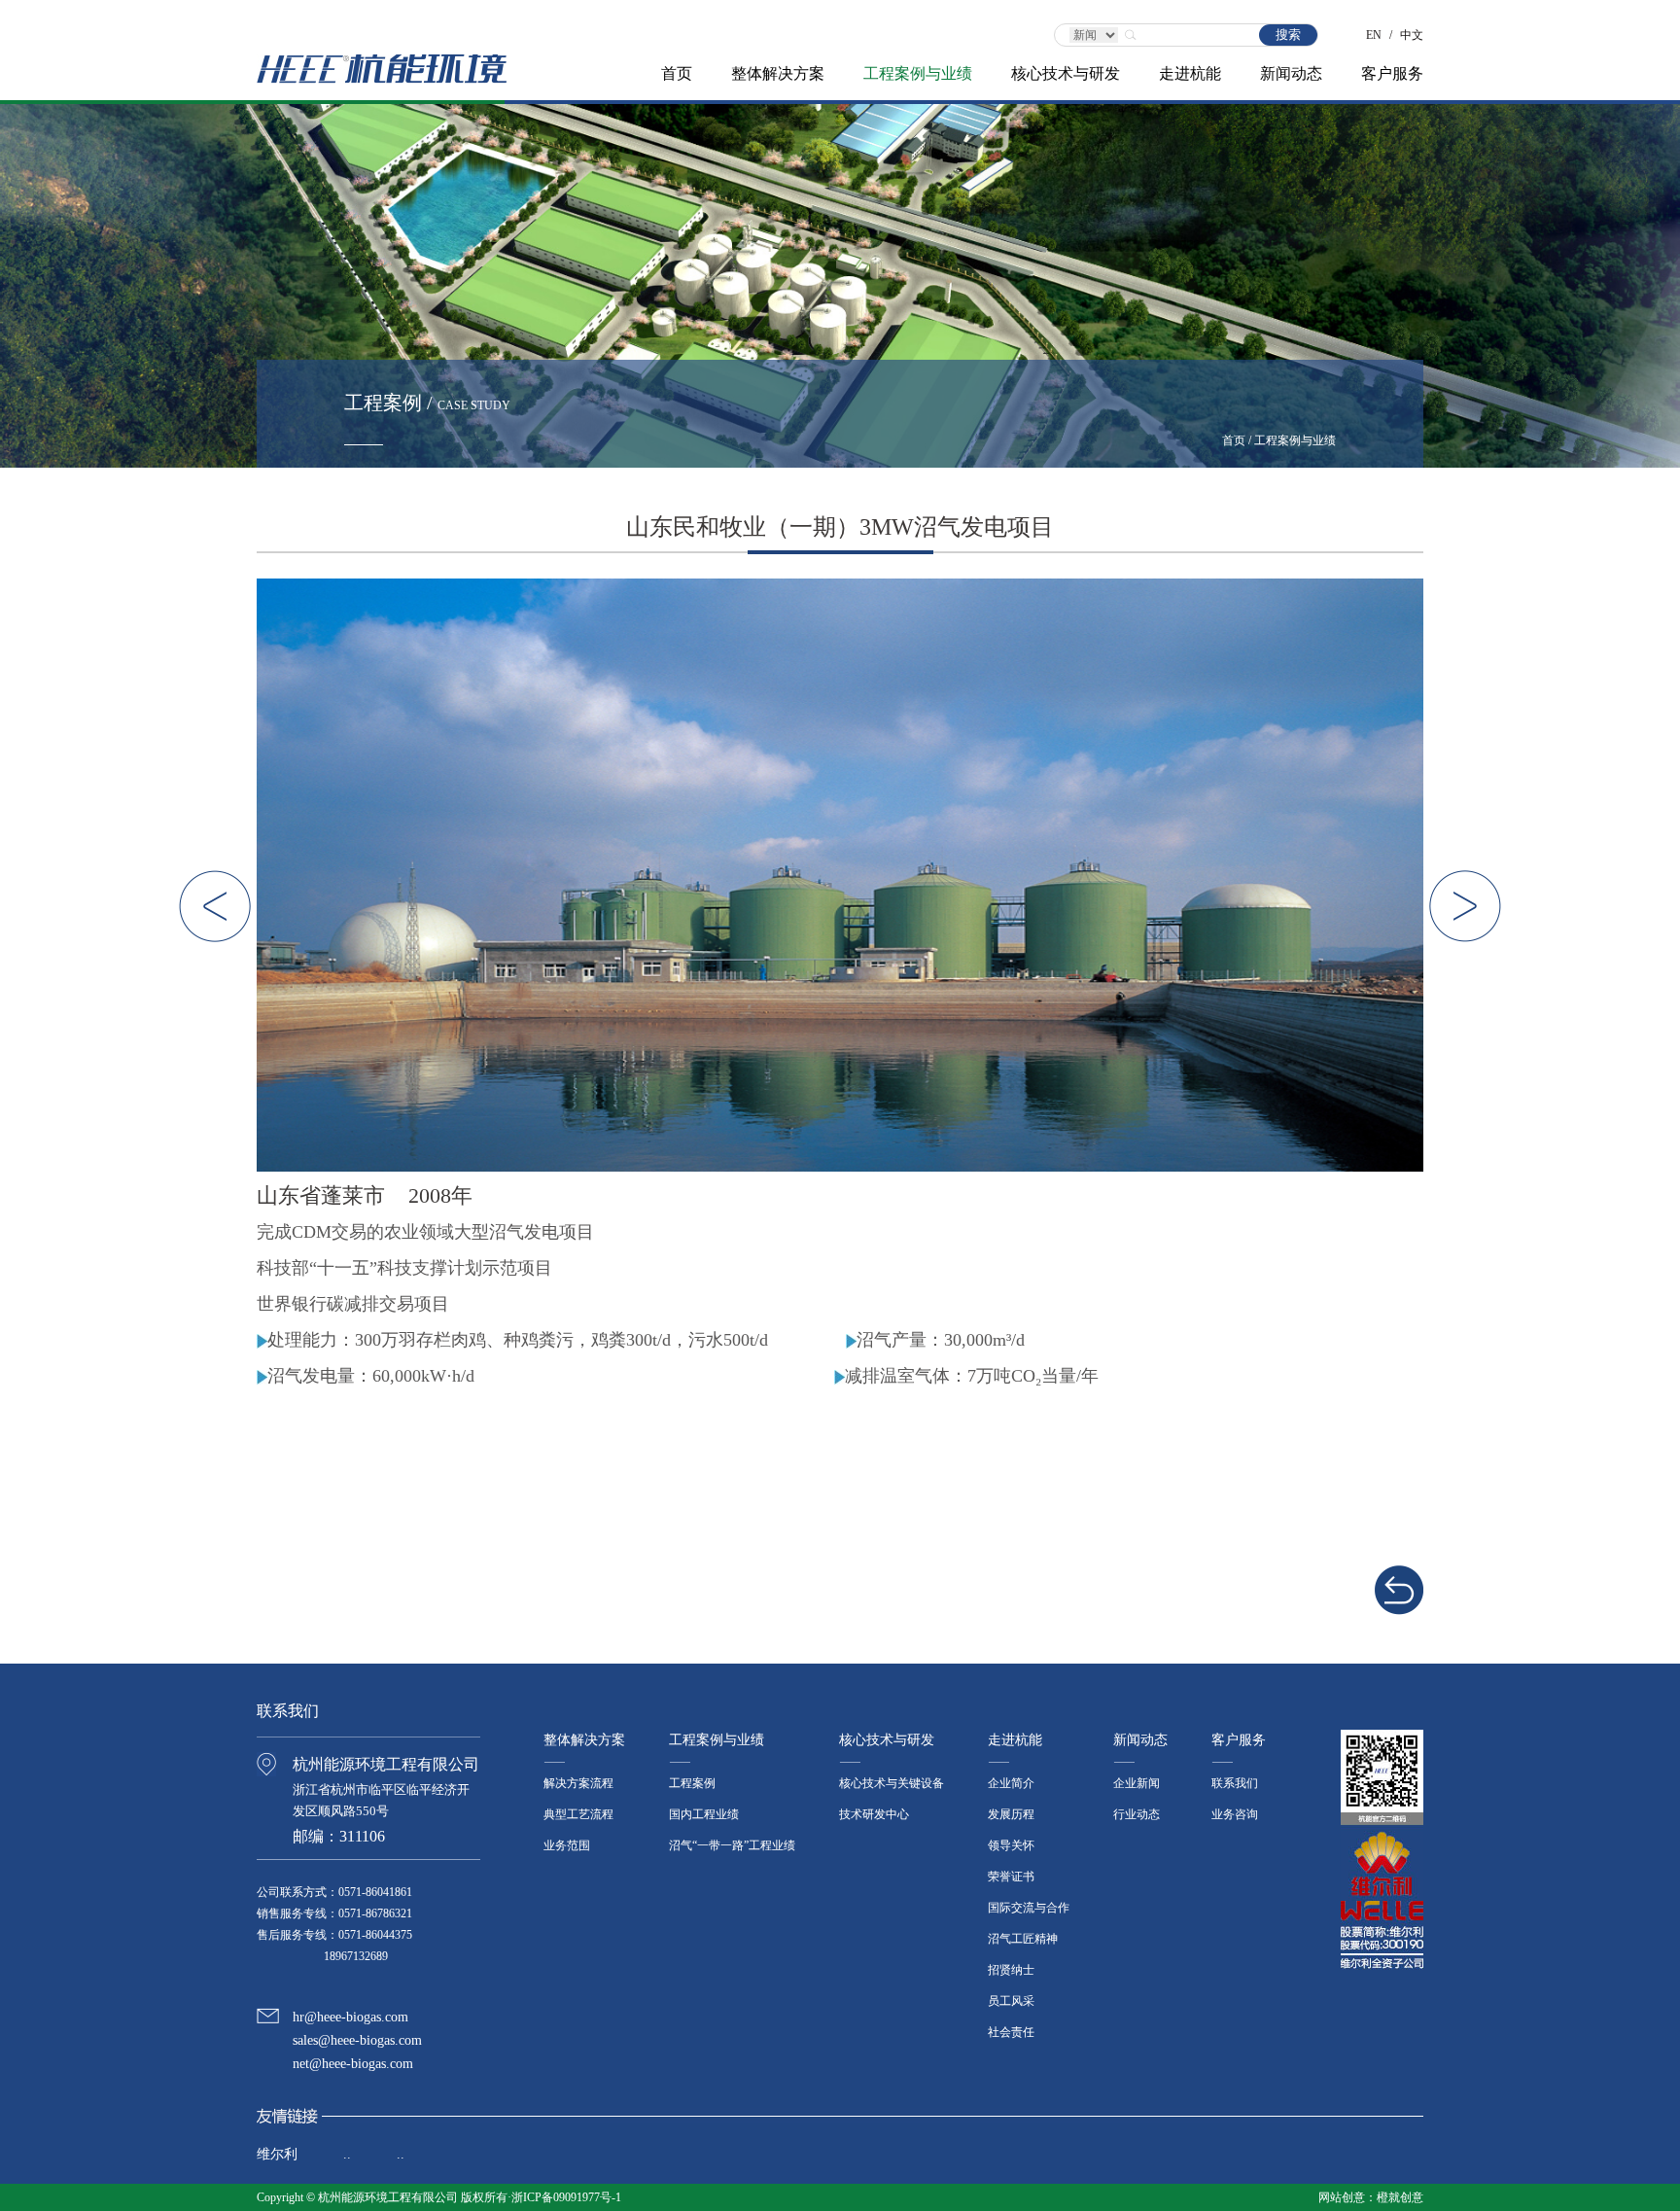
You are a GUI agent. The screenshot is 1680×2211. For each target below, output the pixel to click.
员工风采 (1011, 2001)
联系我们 (1235, 1783)
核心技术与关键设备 (892, 1783)
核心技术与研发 (1066, 73)
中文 (1412, 29)
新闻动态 (1291, 73)
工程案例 (692, 1783)
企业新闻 (1137, 1783)
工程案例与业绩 (918, 73)
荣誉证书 (1011, 1877)
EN (1374, 29)
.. (347, 2154)
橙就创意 (1400, 2197)
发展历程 (1011, 1814)
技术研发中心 (874, 1814)
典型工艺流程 (578, 1814)
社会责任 (1011, 2032)
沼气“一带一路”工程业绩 (732, 1845)
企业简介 (1011, 1783)
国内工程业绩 (704, 1814)
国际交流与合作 (1029, 1908)
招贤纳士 (1011, 1970)
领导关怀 (1011, 1845)
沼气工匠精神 (1023, 1939)
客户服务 (1392, 73)
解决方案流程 (578, 1783)
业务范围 (567, 1845)
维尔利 (277, 2154)
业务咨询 (1235, 1814)
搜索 (1288, 35)
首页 (677, 73)
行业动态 (1137, 1814)
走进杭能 (1190, 73)
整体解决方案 (778, 73)
